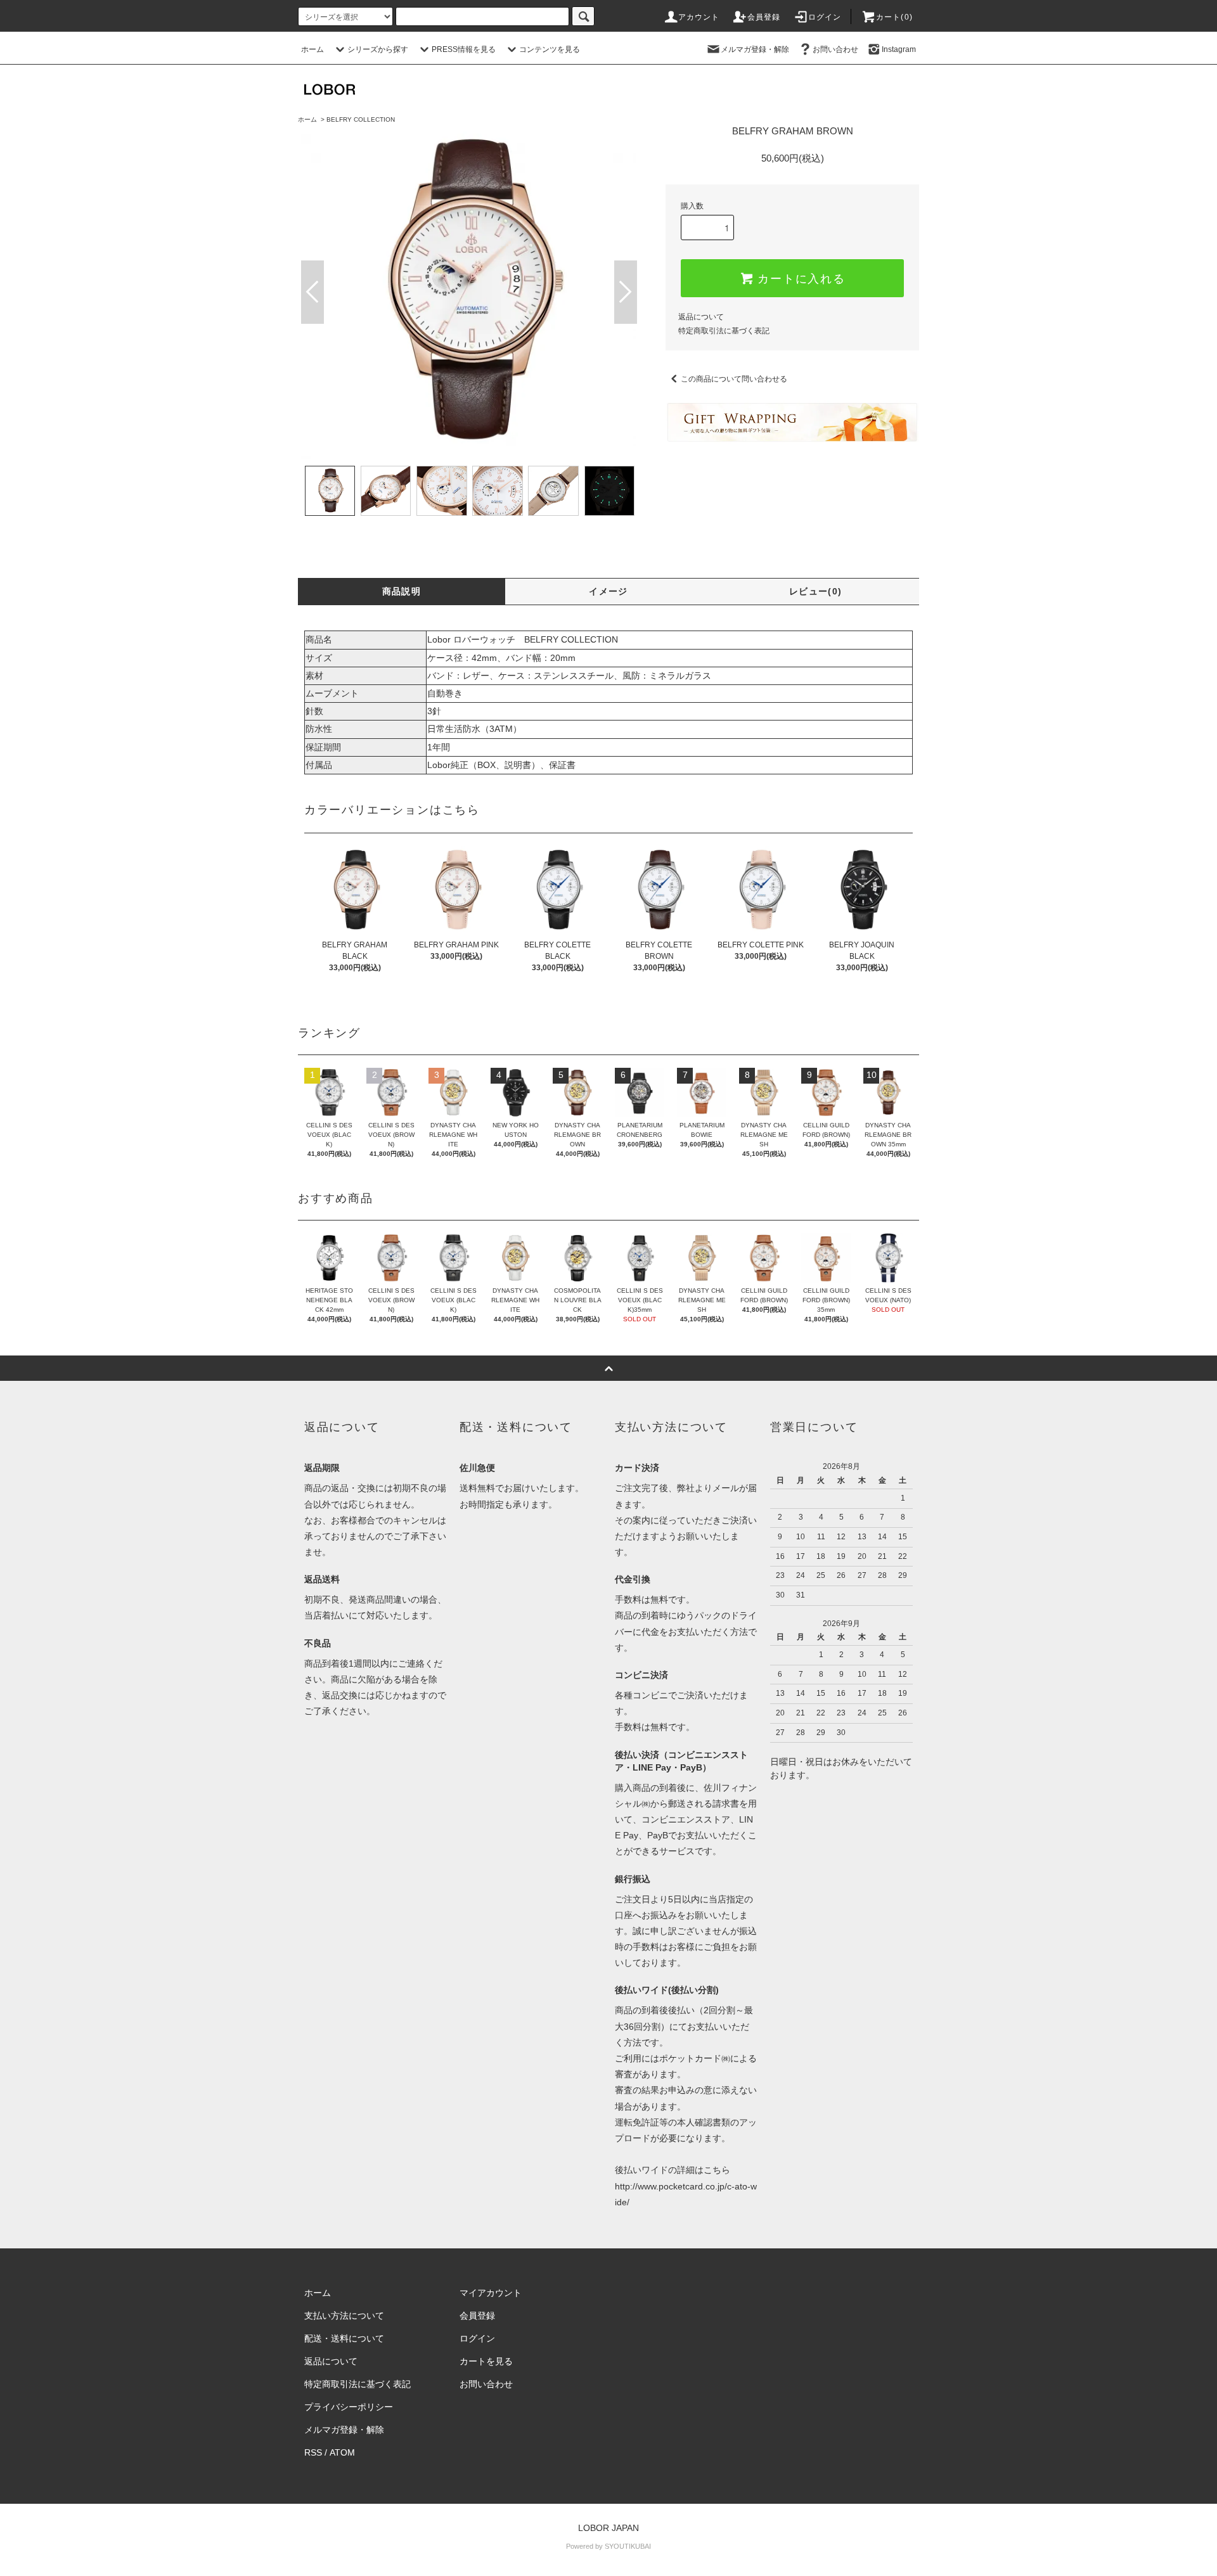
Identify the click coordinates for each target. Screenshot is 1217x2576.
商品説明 (402, 591)
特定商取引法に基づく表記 (724, 331)
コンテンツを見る (550, 49)
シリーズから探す (378, 49)
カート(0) (894, 17)
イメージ (608, 591)
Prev (312, 292)
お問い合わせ (835, 49)
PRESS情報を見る (464, 49)
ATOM (342, 2452)
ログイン (825, 17)
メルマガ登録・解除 (755, 49)
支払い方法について (344, 2316)
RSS (313, 2452)
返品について (701, 317)
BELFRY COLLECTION (361, 119)
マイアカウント (491, 2293)
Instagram (899, 49)
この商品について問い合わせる (734, 379)
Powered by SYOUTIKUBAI (608, 2546)
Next (626, 292)
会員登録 (764, 17)
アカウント (699, 17)
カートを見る (486, 2361)
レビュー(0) (816, 591)
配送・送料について (344, 2338)
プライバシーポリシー (349, 2407)
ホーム (312, 49)
